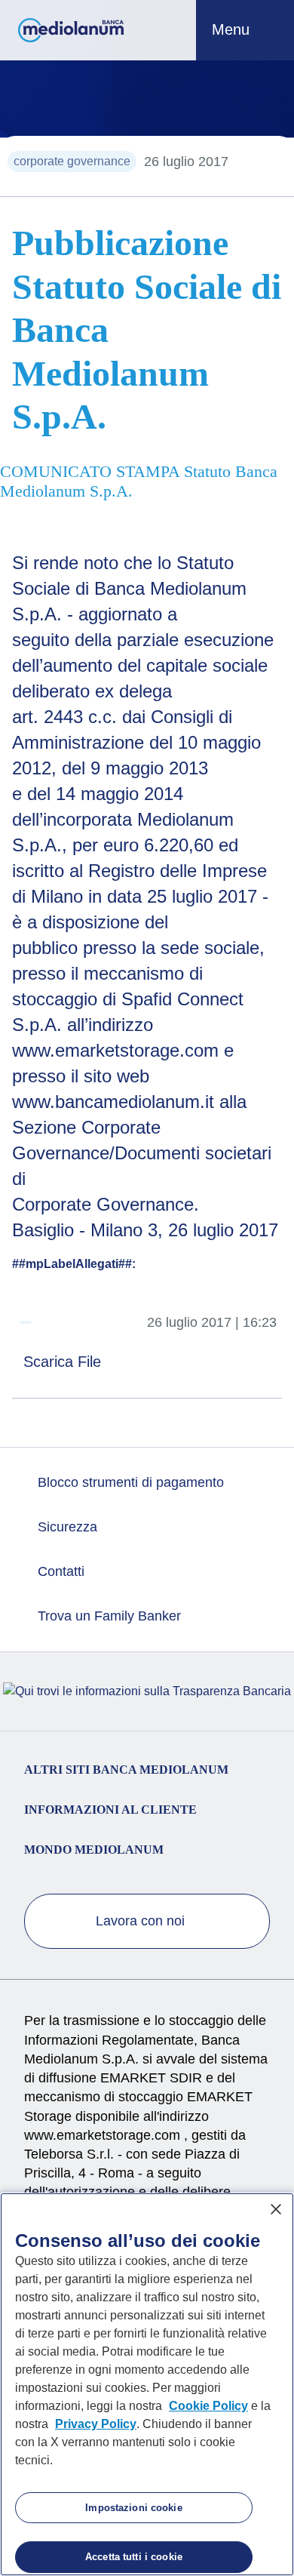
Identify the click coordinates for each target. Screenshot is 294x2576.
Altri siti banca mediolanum (126, 1770)
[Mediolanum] (71, 30)
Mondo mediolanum (94, 1850)
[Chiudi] (276, 2209)
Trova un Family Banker (107, 1616)
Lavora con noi (142, 1921)
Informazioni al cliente (110, 1810)
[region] (147, 2384)
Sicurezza (66, 1527)
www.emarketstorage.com (104, 2135)
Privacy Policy (96, 2424)
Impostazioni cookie (133, 2508)
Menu (233, 29)
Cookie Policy (208, 2406)
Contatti (59, 1571)
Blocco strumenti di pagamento (129, 1482)
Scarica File (64, 1362)
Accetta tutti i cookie (134, 2557)
